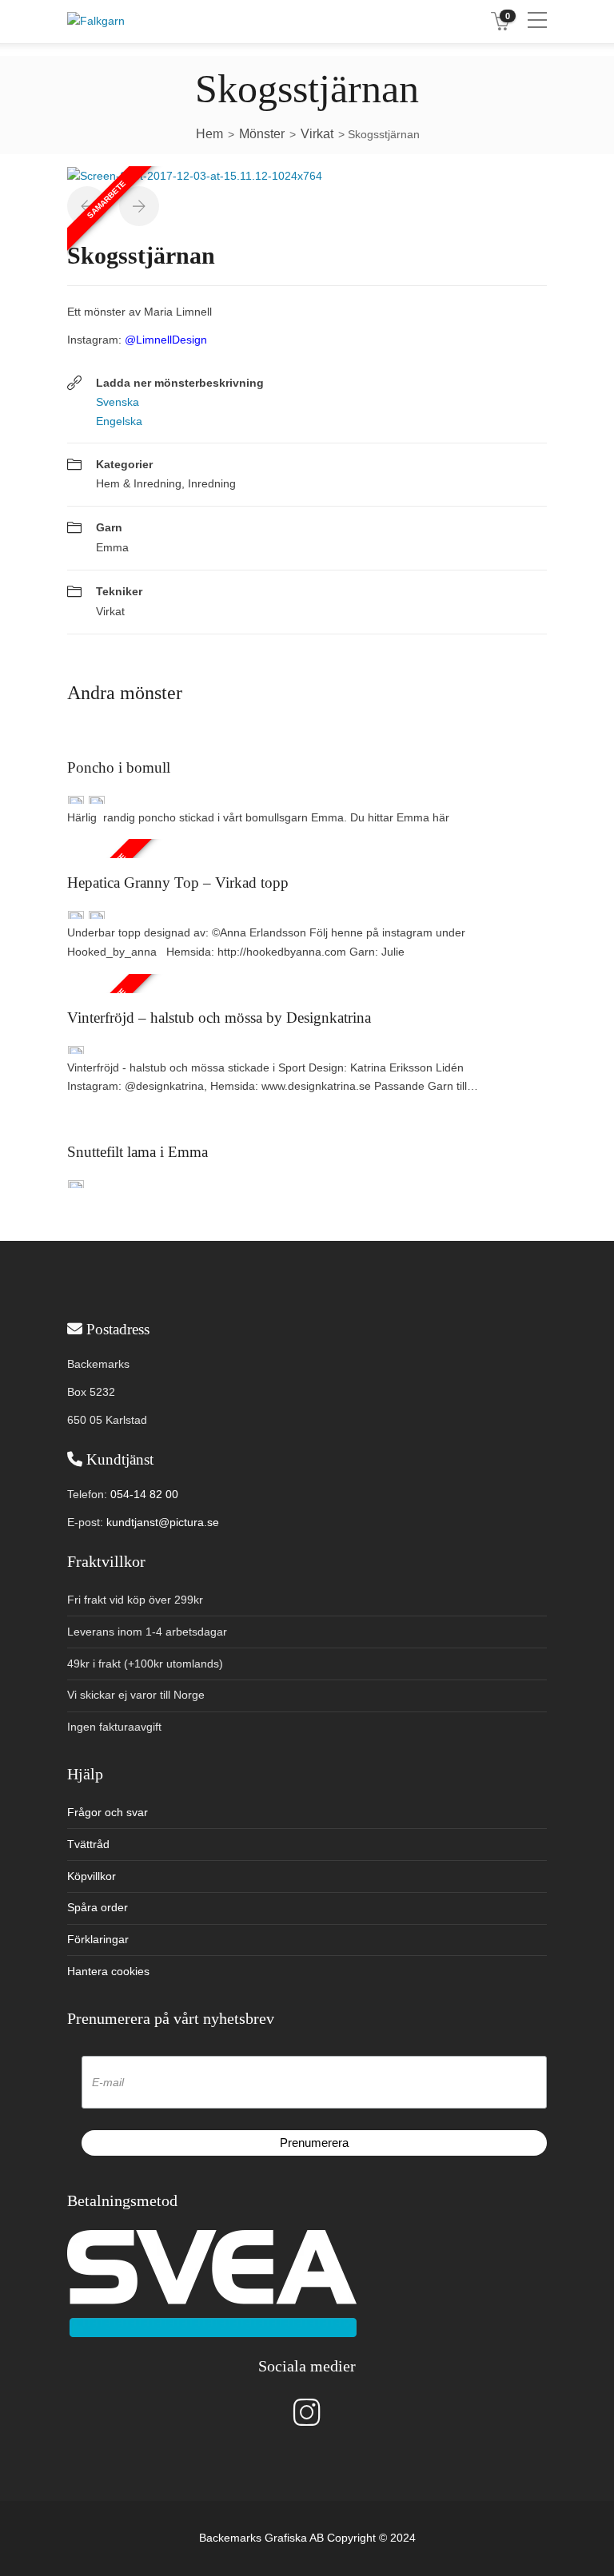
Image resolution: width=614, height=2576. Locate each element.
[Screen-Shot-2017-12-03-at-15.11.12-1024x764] (195, 175)
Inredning (212, 483)
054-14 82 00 (144, 1494)
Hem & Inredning (139, 483)
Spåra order (98, 1907)
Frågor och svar (108, 1812)
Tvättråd (88, 1844)
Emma (112, 547)
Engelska (119, 421)
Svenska (118, 402)
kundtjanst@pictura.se (163, 1522)
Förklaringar (98, 1939)
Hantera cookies (108, 1971)
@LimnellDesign (166, 340)
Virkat (110, 611)
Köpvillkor (92, 1876)
